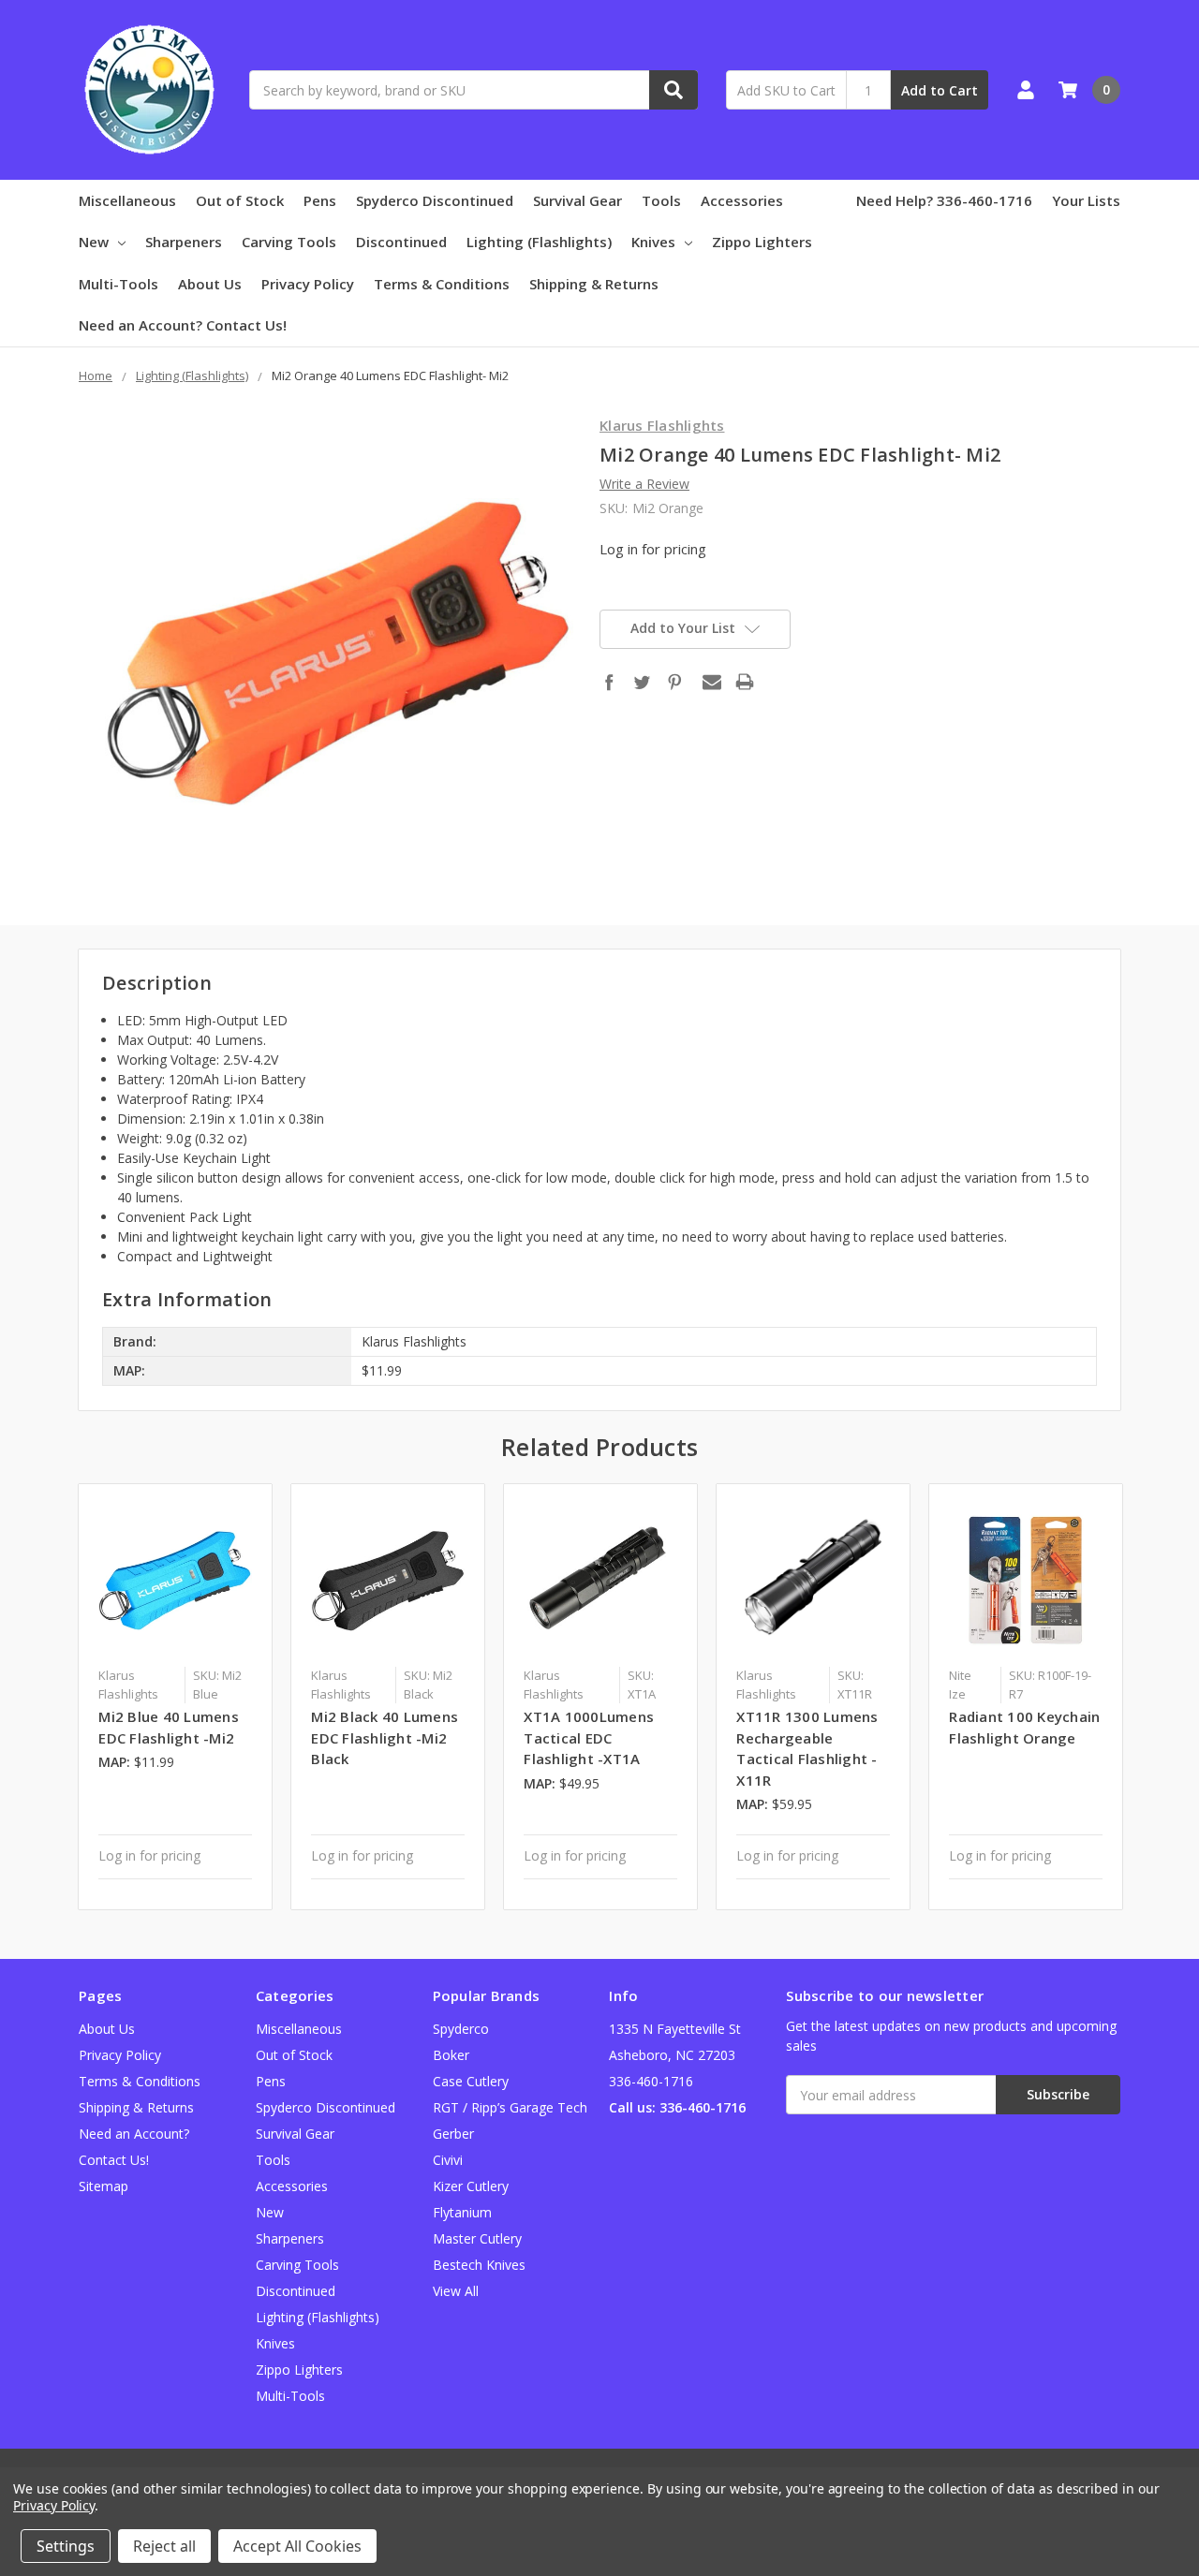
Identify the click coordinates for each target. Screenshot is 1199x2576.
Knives (653, 242)
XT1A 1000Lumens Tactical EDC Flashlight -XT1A (589, 1737)
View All (456, 2291)
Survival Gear (577, 200)
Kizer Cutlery (471, 2186)
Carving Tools (289, 242)
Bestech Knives (479, 2265)
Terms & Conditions (442, 284)
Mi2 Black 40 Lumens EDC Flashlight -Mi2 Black (385, 1737)
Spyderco (461, 2029)
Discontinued (401, 242)
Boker (451, 2055)
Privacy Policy (308, 284)
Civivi (448, 2160)
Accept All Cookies (297, 2546)
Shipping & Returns (594, 284)
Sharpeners (184, 242)
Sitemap (104, 2186)
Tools (661, 200)
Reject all (164, 2546)
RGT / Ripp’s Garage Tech (510, 2107)
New (94, 242)
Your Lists (1086, 200)
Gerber (453, 2134)
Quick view (176, 1580)
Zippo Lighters (762, 242)
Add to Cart (940, 90)
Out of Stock (240, 200)
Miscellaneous (127, 200)
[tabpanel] (176, 1697)
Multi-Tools (118, 284)
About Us (210, 284)
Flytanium (462, 2212)
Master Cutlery (477, 2238)
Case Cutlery (471, 2081)
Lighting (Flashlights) (539, 242)
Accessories (742, 200)
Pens (320, 200)
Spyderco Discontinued (435, 200)
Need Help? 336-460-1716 (944, 200)
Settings (66, 2546)
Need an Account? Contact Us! (183, 325)
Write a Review (644, 484)
